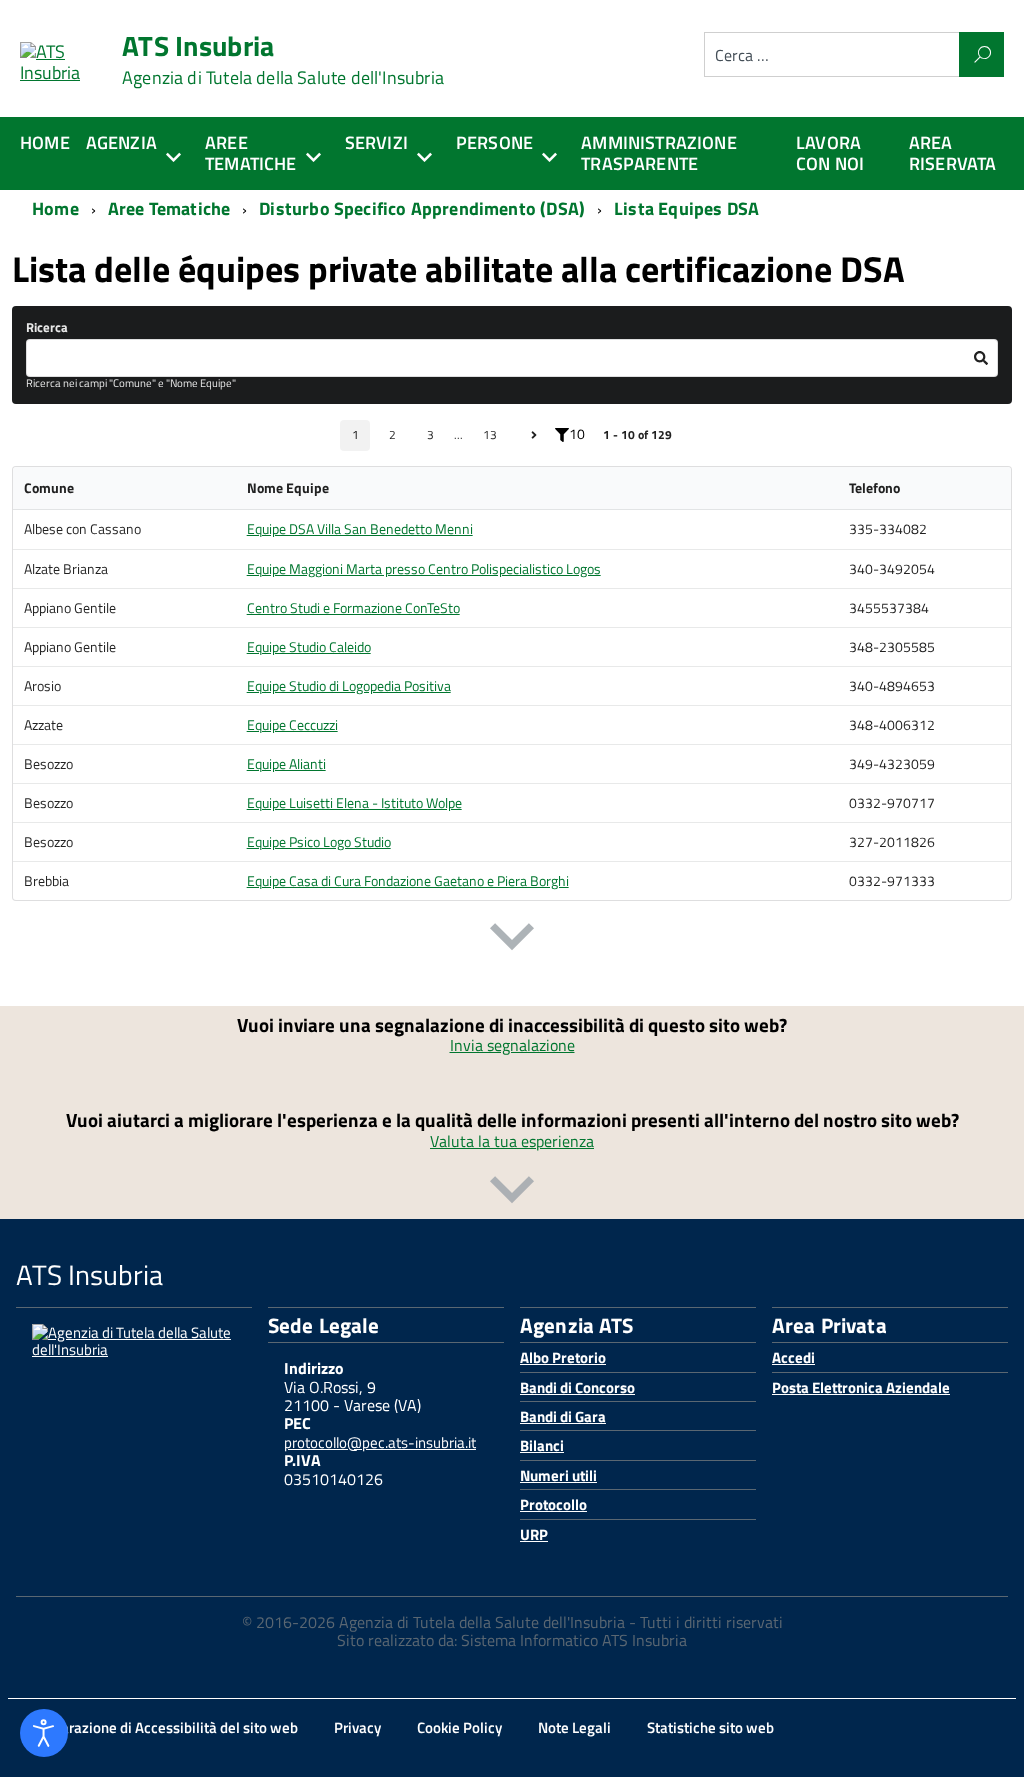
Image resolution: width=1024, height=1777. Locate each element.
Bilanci (542, 1445)
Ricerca (47, 327)
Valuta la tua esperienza (512, 1141)
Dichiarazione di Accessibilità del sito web (163, 1727)
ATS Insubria (283, 60)
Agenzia (121, 142)
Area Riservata (953, 153)
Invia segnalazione (512, 1045)
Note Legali (574, 1727)
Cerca (981, 54)
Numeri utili (558, 1475)
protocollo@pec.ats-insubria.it (380, 1442)
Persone (494, 142)
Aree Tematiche (251, 153)
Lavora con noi (830, 153)
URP (534, 1534)
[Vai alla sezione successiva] (512, 940)
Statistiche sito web (710, 1727)
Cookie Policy (459, 1727)
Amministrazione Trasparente (659, 153)
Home (45, 142)
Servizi (376, 142)
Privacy (357, 1727)
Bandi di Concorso (577, 1387)
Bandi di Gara (563, 1416)
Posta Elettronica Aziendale (861, 1387)
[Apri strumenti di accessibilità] (44, 1733)
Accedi (793, 1357)
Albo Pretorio (563, 1357)
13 (490, 434)
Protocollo (553, 1504)
